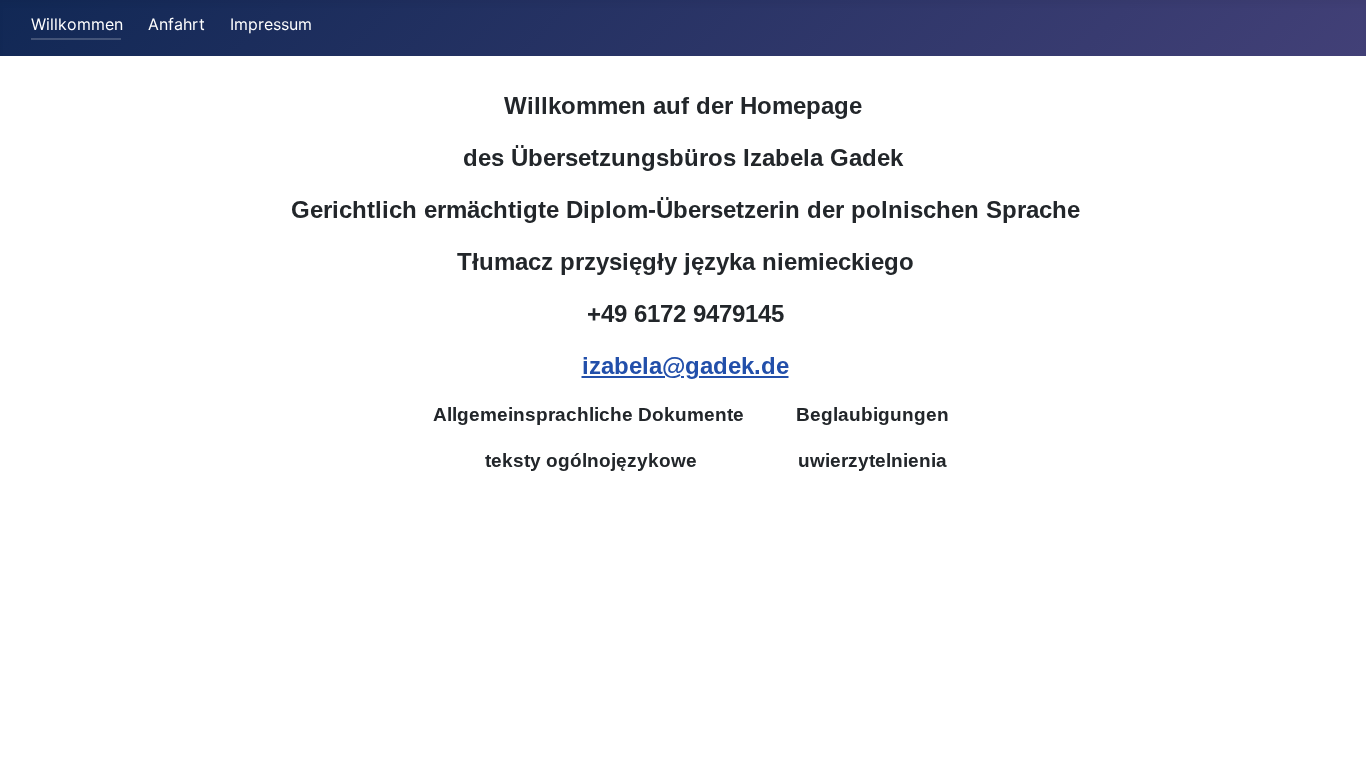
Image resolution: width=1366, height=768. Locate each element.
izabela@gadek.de (685, 365)
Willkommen (77, 24)
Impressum (271, 24)
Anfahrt (176, 24)
